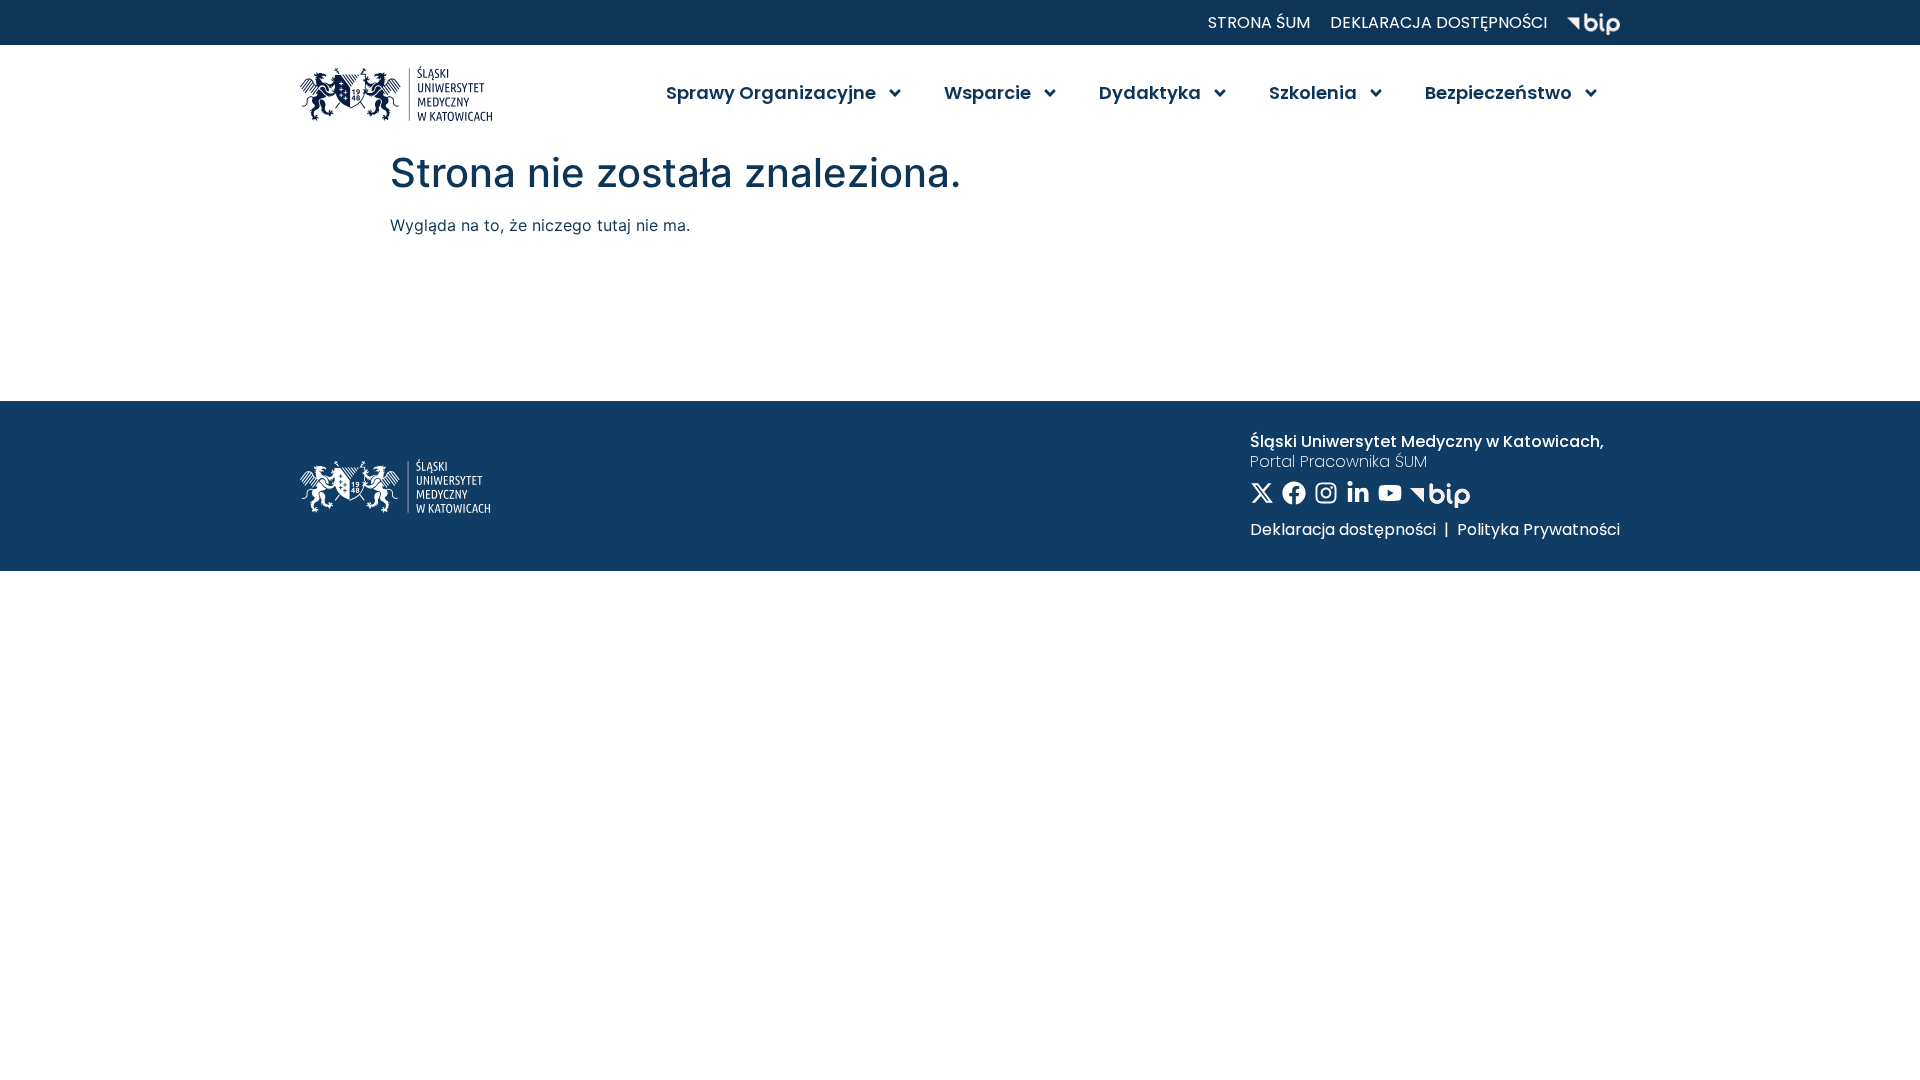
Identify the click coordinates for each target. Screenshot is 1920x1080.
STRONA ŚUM (1259, 22)
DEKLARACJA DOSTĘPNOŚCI (1438, 22)
